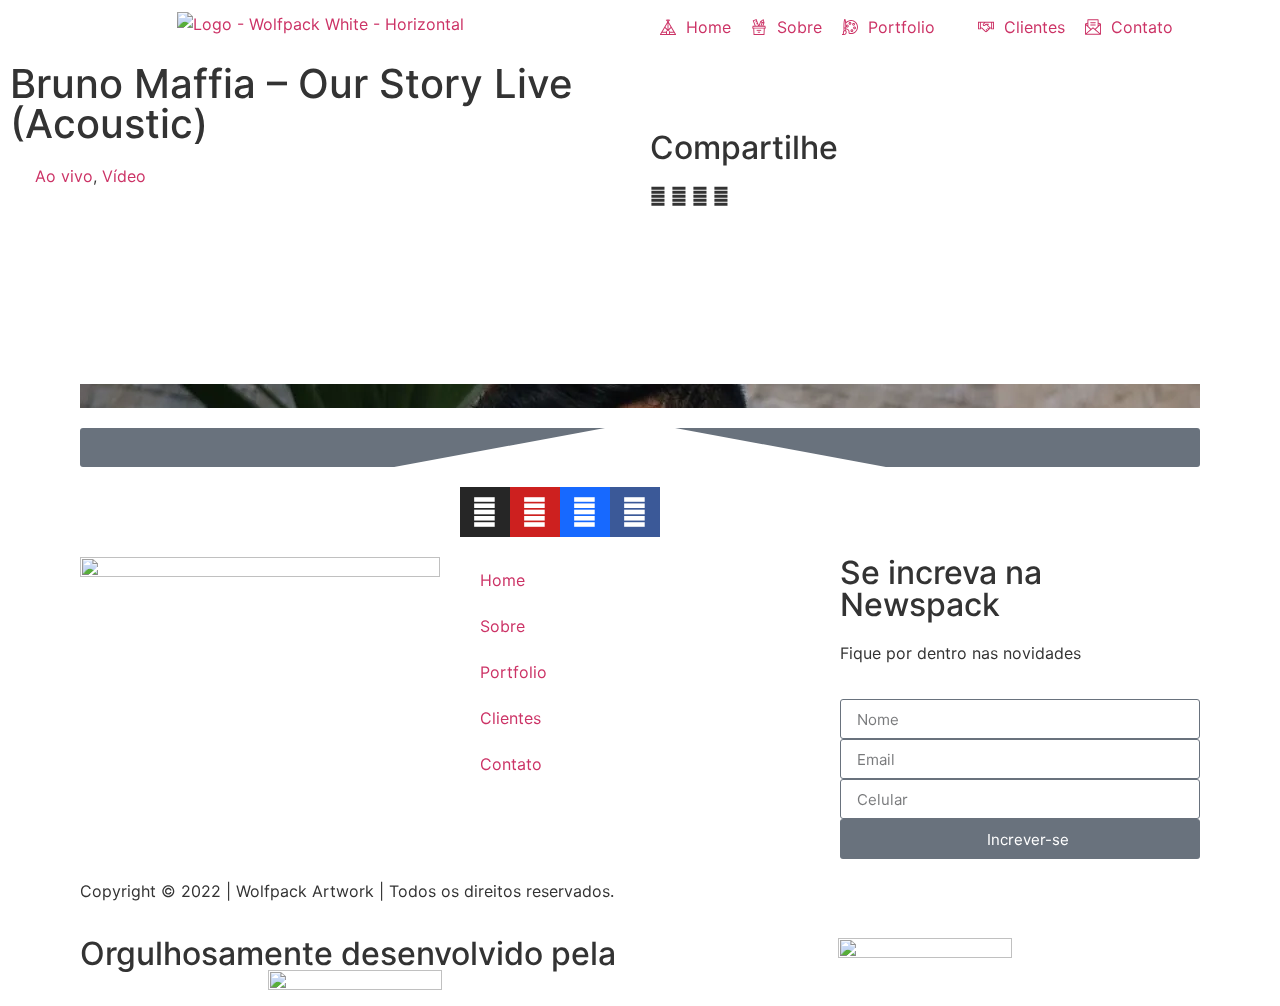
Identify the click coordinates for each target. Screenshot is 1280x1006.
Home (502, 580)
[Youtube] (535, 512)
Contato (511, 764)
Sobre (502, 626)
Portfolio (513, 672)
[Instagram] (485, 512)
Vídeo (124, 176)
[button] (900, 27)
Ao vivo (64, 176)
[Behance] (585, 512)
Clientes (510, 718)
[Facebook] (635, 512)
